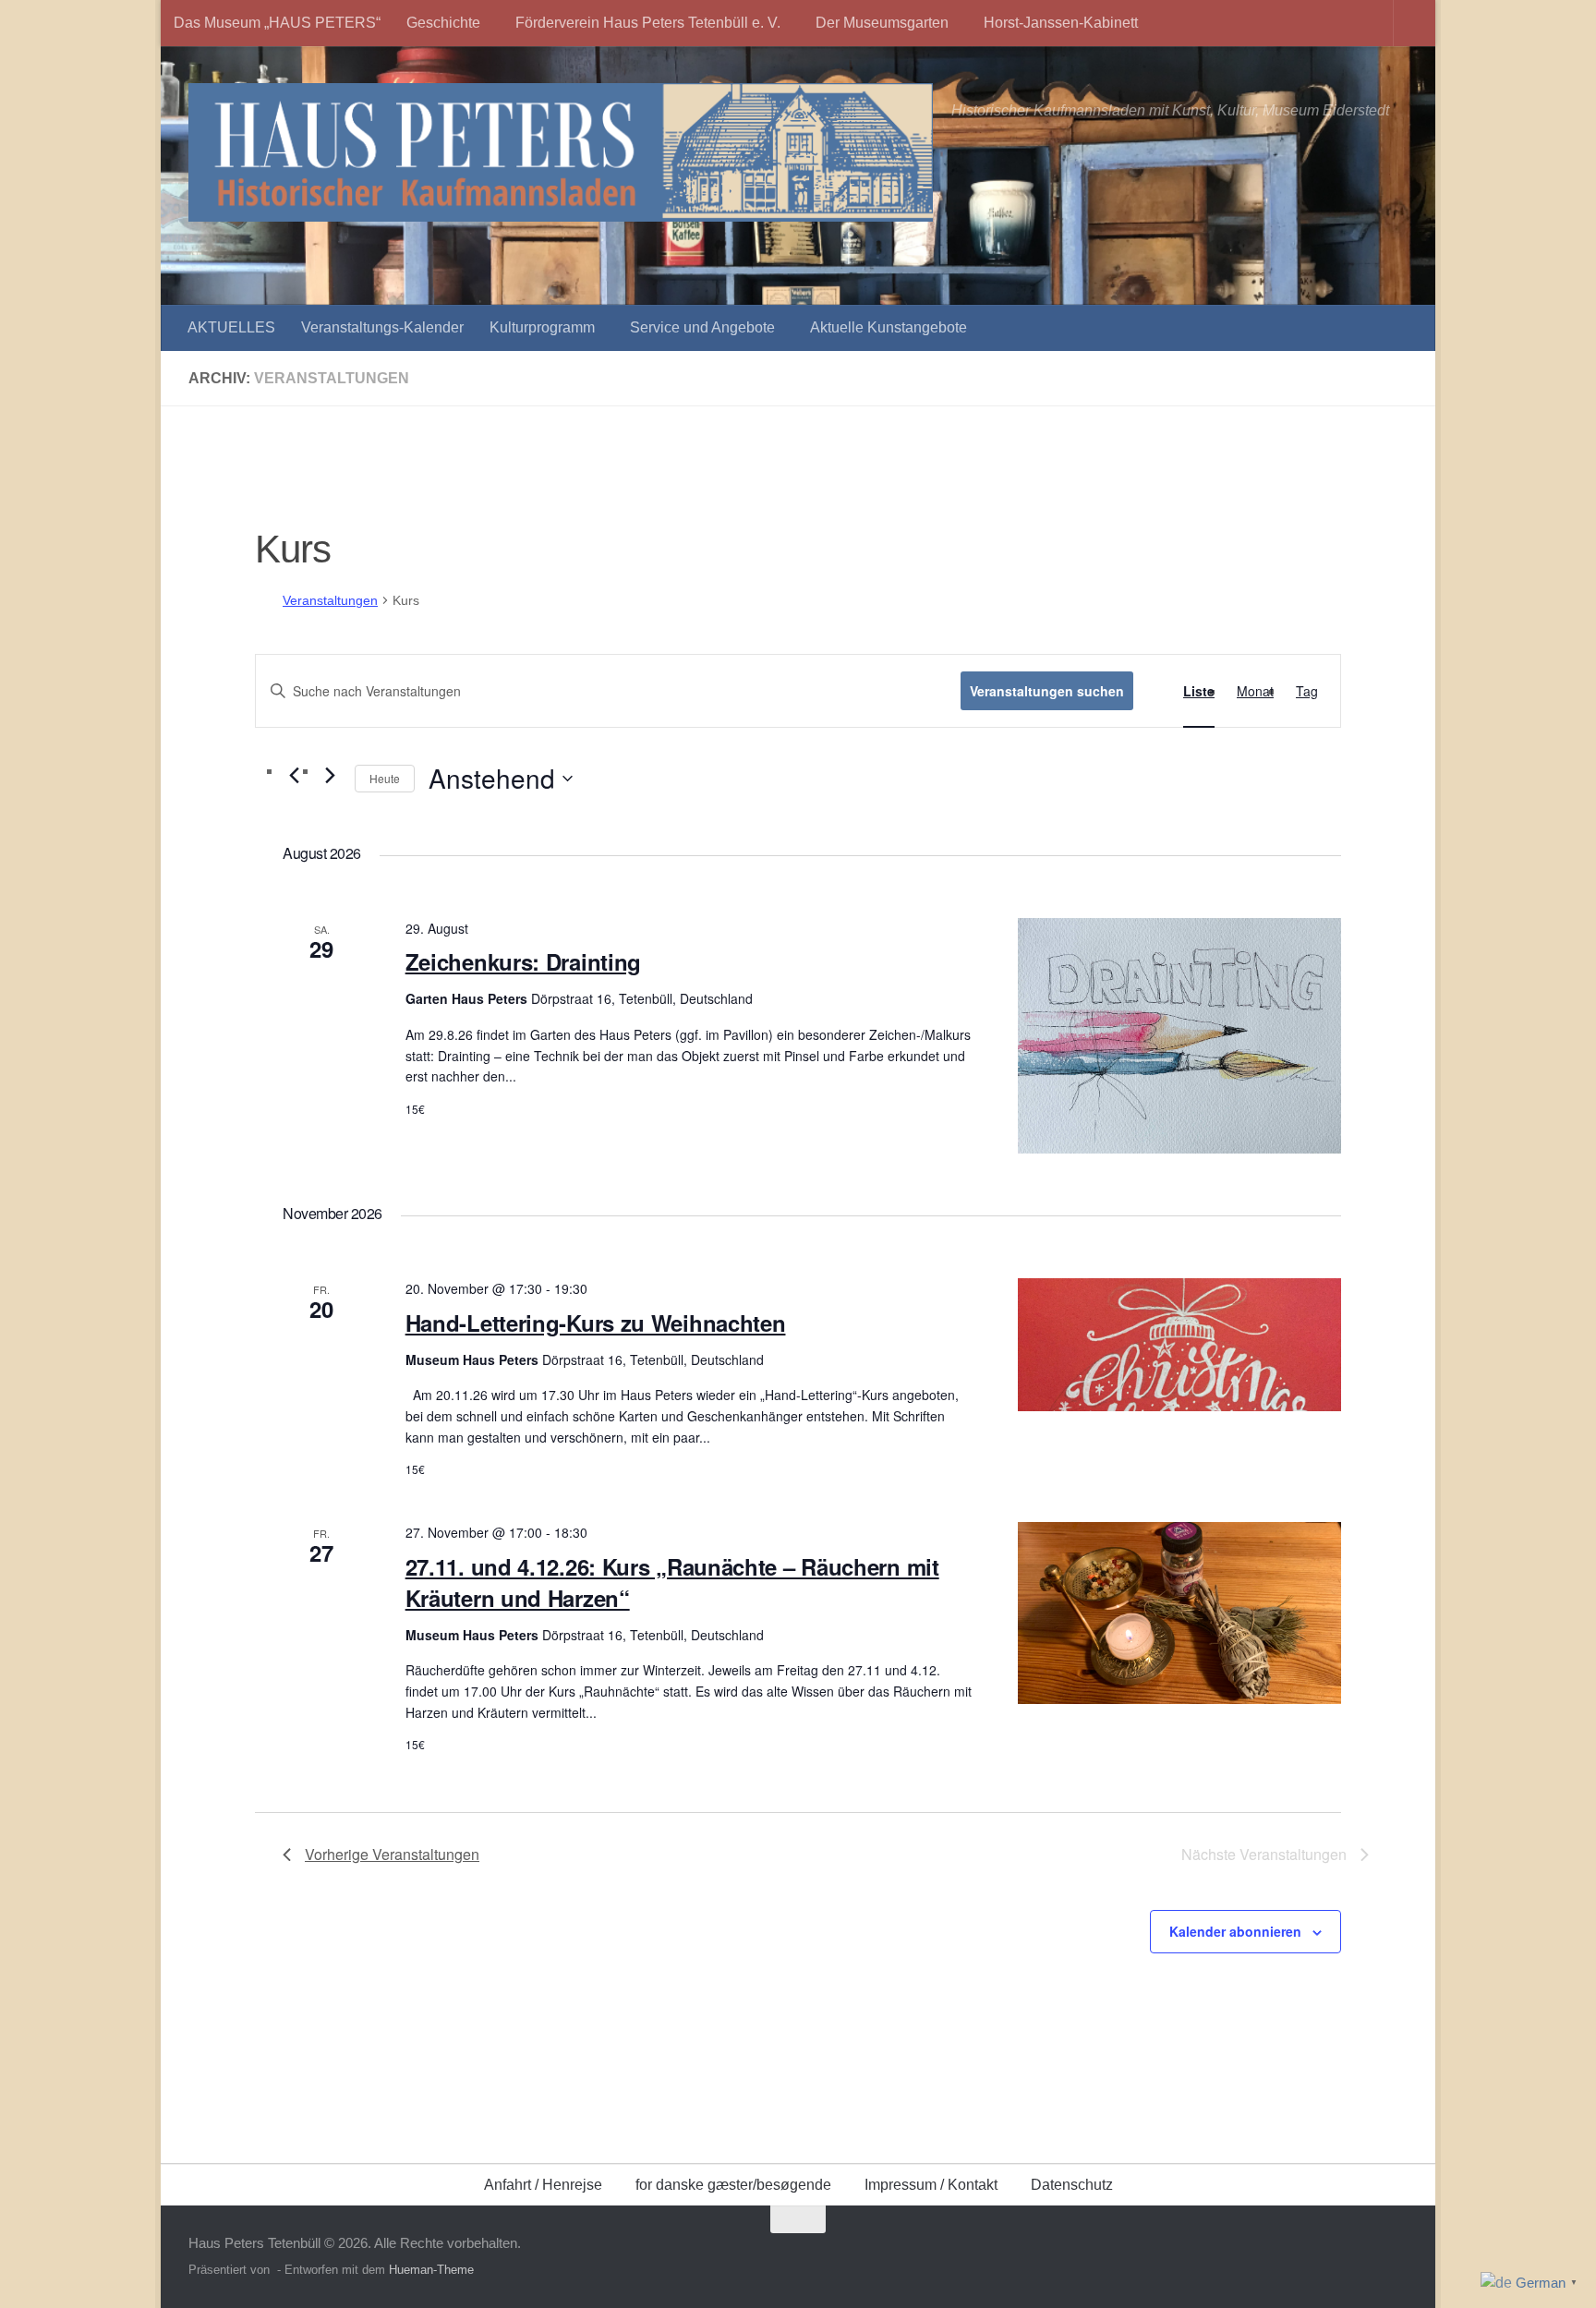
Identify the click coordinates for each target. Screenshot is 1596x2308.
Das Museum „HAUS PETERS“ (277, 23)
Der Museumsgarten (882, 23)
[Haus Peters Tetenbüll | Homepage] (561, 152)
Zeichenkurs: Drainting (523, 961)
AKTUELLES (231, 327)
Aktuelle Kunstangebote (889, 327)
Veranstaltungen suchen (1047, 691)
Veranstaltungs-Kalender (382, 327)
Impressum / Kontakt (931, 2185)
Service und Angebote (702, 327)
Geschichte (443, 23)
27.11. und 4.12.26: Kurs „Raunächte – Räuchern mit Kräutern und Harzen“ (672, 1582)
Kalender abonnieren (1235, 1931)
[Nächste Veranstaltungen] (330, 776)
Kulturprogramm (542, 327)
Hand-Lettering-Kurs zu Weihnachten (596, 1323)
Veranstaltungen (330, 600)
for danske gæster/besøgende (733, 2185)
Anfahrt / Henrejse (543, 2185)
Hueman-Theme (431, 2270)
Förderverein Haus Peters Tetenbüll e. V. (648, 23)
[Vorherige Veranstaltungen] (294, 776)
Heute (385, 778)
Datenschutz (1072, 2185)
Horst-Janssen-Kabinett (1061, 23)
